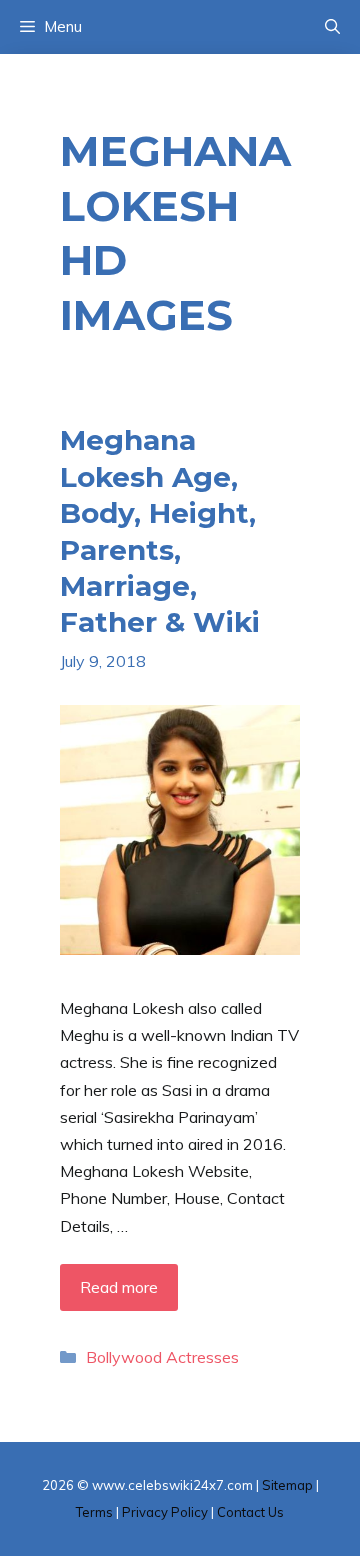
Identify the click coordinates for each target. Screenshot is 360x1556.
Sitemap (287, 1485)
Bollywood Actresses (162, 1357)
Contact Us (250, 1512)
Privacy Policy (165, 1512)
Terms (94, 1512)
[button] (332, 27)
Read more (119, 1287)
